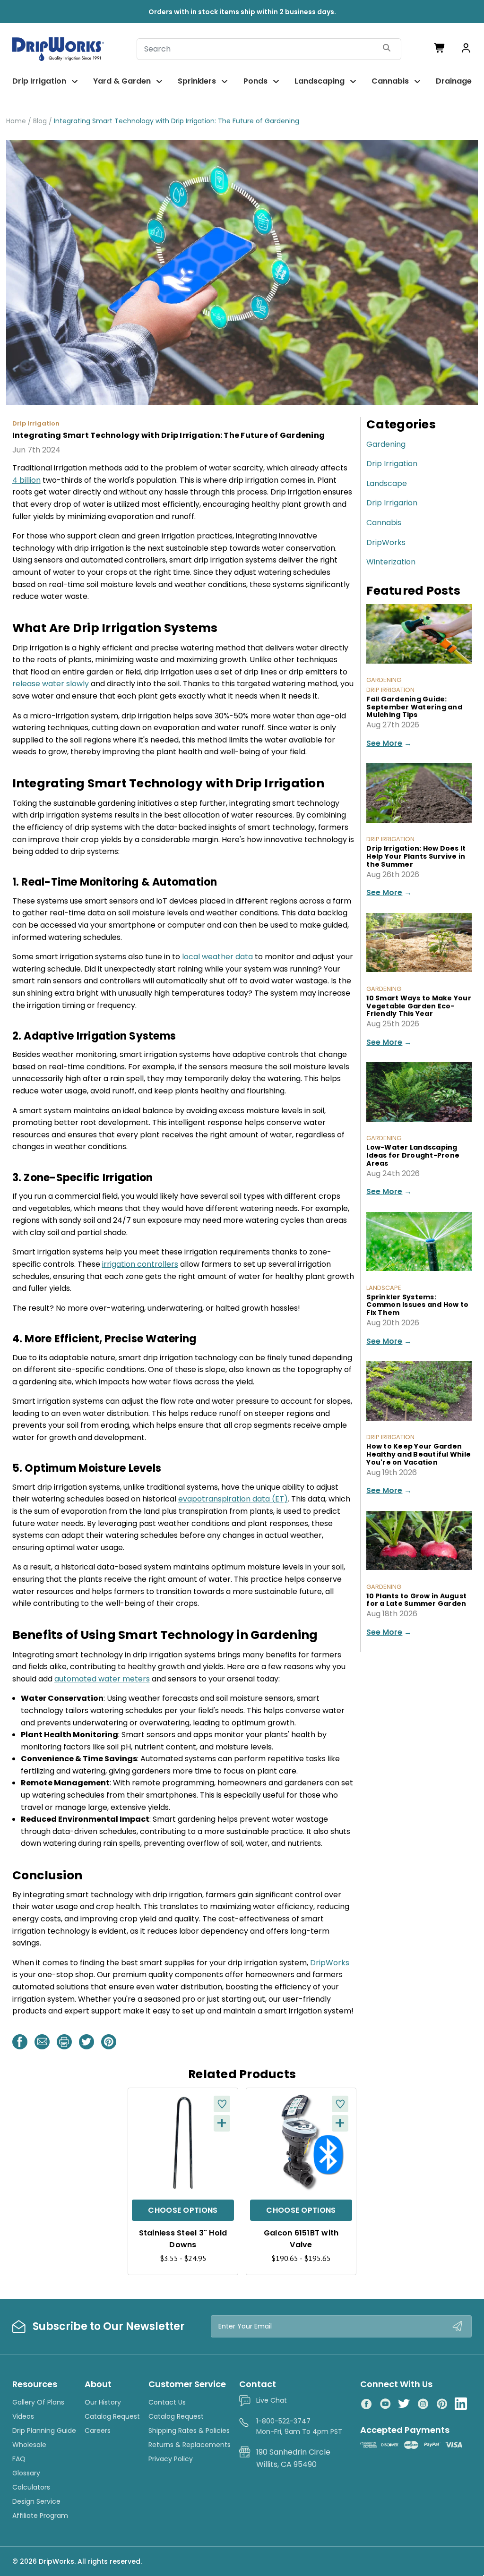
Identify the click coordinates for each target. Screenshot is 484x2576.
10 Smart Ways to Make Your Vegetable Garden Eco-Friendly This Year (419, 1006)
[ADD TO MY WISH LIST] (222, 2104)
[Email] (42, 2042)
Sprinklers (197, 81)
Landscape (387, 483)
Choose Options (183, 2210)
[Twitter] (86, 2042)
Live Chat (272, 2400)
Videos (23, 2416)
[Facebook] (20, 2042)
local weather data (217, 957)
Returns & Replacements (190, 2445)
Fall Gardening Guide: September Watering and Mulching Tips (414, 707)
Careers (98, 2431)
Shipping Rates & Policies (189, 2431)
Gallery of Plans (38, 2402)
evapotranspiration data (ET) (233, 1499)
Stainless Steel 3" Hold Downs (183, 2239)
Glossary (26, 2473)
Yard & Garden (122, 81)
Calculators (31, 2487)
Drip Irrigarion (392, 503)
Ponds (255, 81)
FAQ (19, 2459)
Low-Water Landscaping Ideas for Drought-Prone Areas (413, 1155)
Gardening (386, 444)
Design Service (36, 2501)
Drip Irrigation (39, 81)
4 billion (26, 480)
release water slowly (51, 684)
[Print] (64, 2042)
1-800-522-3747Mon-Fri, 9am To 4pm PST (299, 2426)
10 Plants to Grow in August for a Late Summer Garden (416, 1600)
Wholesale (29, 2445)
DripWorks (386, 542)
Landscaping (320, 81)
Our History (103, 2402)
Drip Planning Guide (44, 2431)
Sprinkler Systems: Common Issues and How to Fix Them (417, 1305)
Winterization (391, 562)
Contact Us (167, 2402)
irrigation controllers (140, 1264)
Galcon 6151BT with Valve (301, 2239)
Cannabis (390, 81)
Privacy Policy (171, 2459)
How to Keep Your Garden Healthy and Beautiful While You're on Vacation (419, 1454)
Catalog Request (112, 2416)
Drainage (454, 81)
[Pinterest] (109, 2042)
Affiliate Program (40, 2516)
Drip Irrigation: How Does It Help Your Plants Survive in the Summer (416, 856)
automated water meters (102, 1679)
